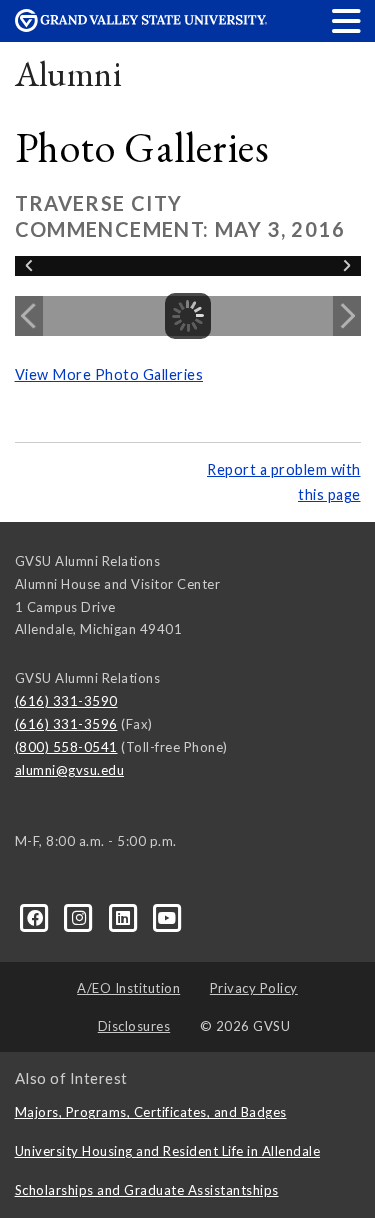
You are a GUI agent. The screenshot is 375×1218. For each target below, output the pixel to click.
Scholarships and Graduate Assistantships (147, 1190)
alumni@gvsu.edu (70, 770)
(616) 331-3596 (66, 724)
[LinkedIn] (125, 917)
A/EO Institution (128, 988)
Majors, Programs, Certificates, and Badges (151, 1112)
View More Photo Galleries (109, 374)
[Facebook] (37, 917)
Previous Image (29, 316)
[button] (347, 20)
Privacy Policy (254, 988)
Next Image (347, 316)
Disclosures (134, 1026)
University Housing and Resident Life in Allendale (168, 1151)
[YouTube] (167, 917)
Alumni (69, 73)
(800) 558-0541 (66, 747)
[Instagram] (81, 917)
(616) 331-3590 (66, 701)
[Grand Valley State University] (141, 26)
